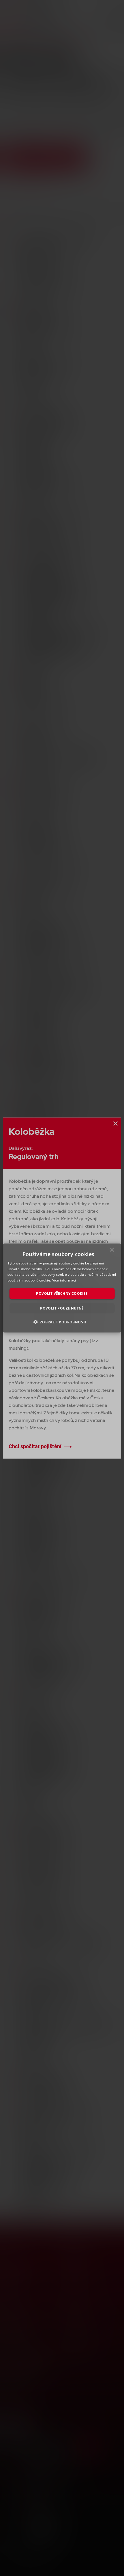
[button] (62, 1322)
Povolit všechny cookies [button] (62, 1293)
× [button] (112, 1251)
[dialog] (62, 1288)
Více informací (64, 1280)
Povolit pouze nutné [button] (62, 1308)
